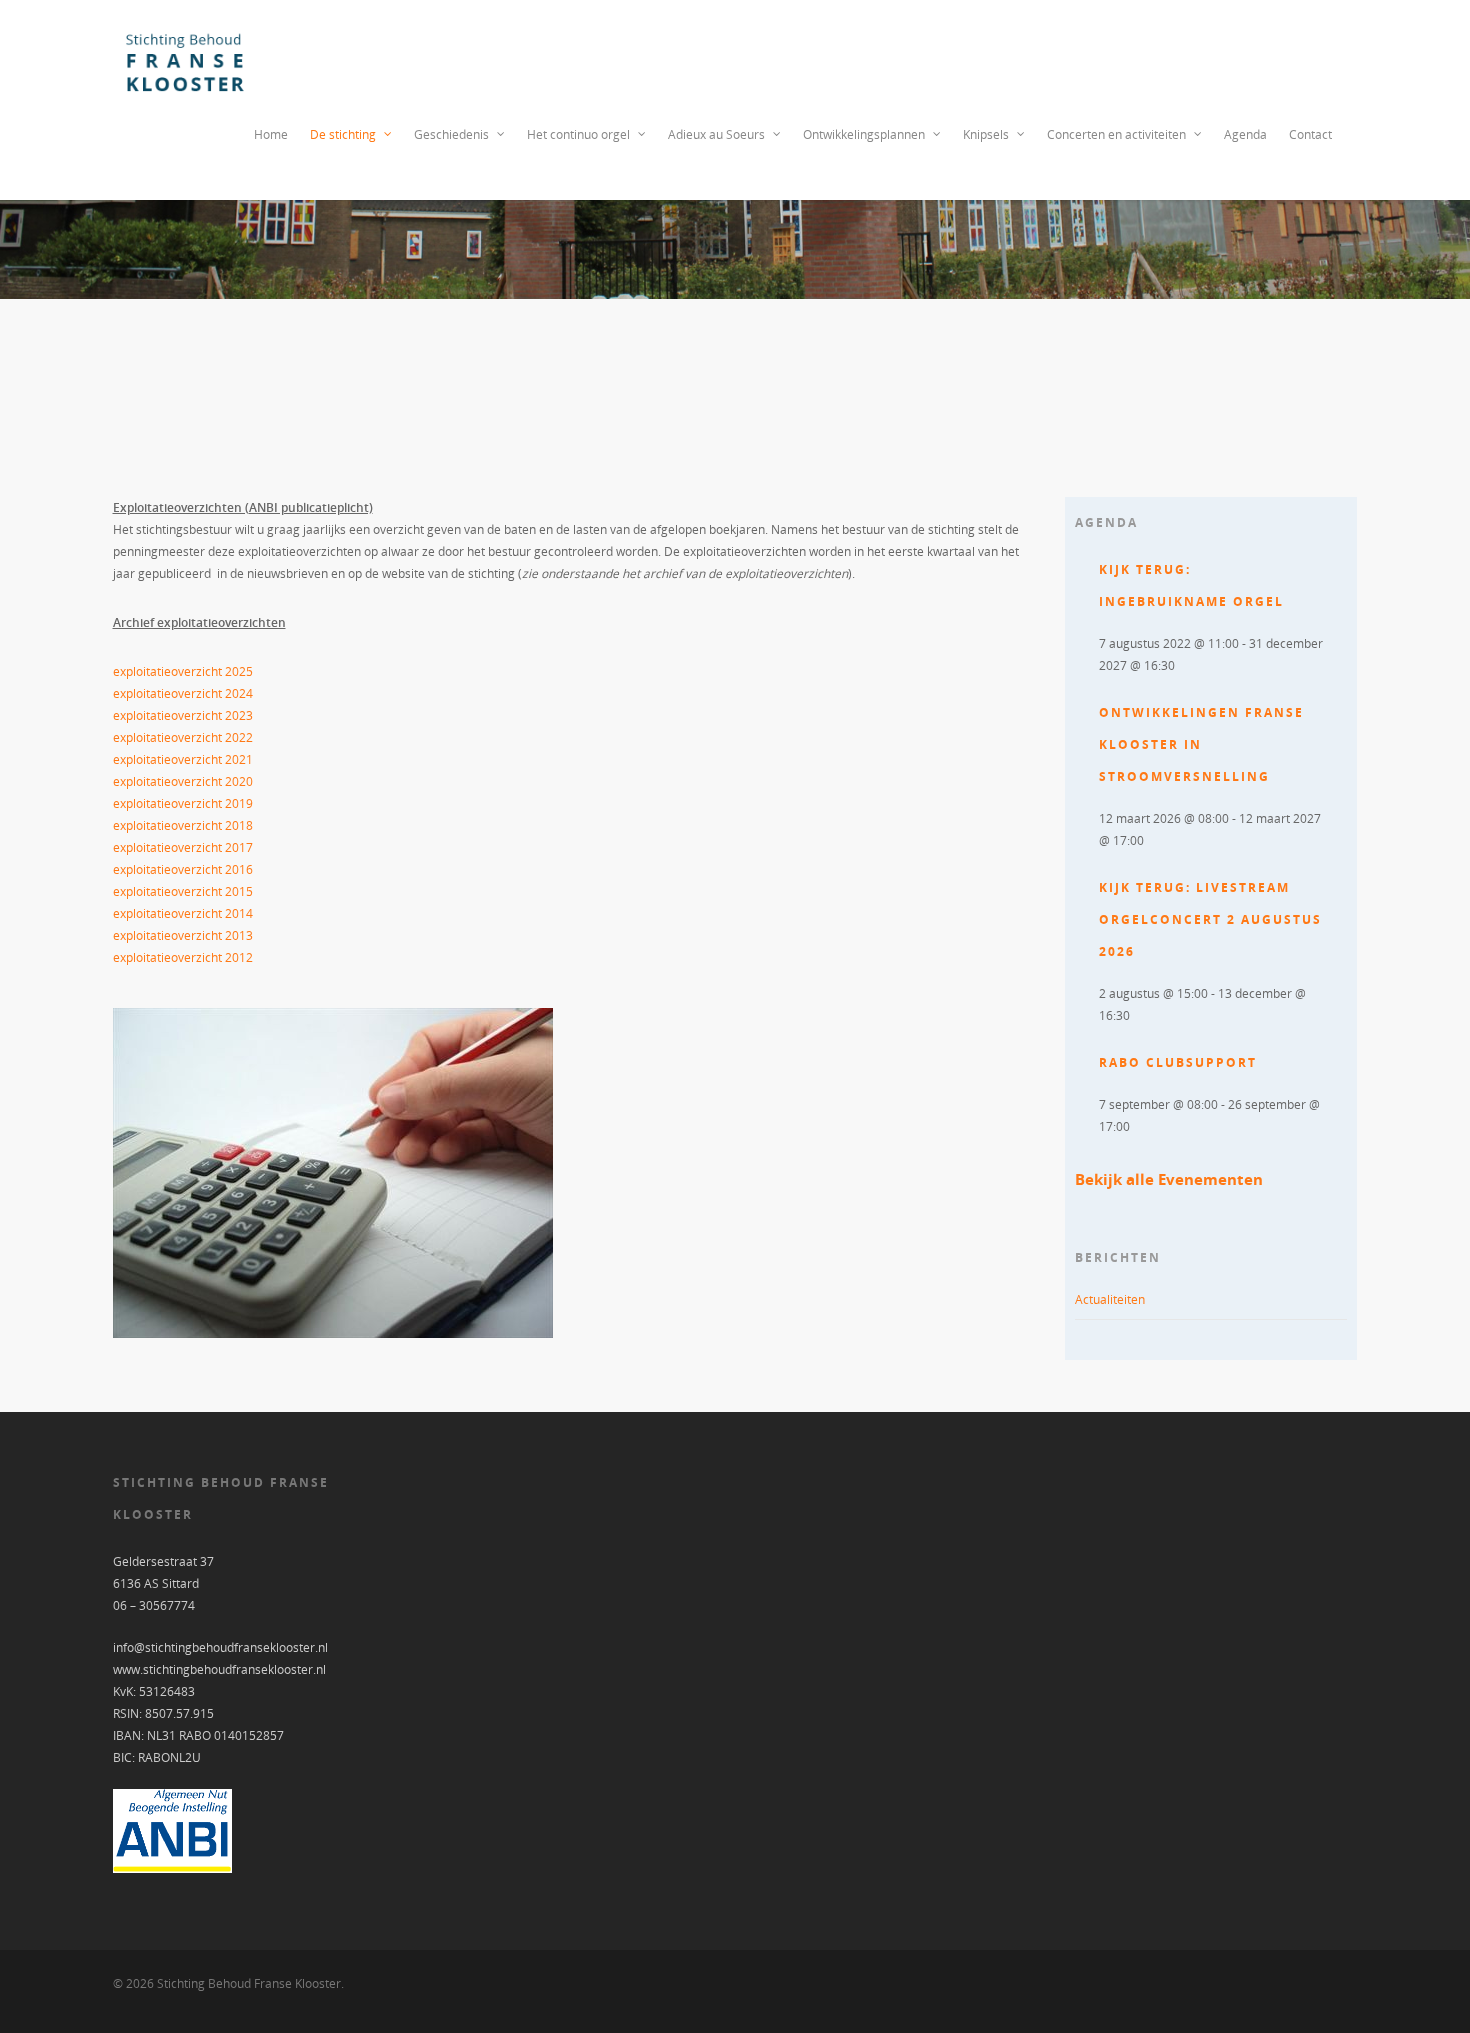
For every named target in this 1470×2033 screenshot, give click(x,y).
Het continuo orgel (578, 134)
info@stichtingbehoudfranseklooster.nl (220, 1647)
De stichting (343, 134)
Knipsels (986, 134)
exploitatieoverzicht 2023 (183, 715)
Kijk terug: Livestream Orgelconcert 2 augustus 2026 (1210, 919)
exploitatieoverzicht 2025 (183, 671)
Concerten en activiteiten (1116, 134)
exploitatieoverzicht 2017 (183, 847)
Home (271, 134)
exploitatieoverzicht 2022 (183, 737)
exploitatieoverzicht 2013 (183, 935)
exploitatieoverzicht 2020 (183, 781)
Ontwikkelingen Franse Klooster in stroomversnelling (1201, 744)
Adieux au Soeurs (716, 134)
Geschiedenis (451, 134)
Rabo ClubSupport (1178, 1062)
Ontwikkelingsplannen (864, 134)
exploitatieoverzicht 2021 (183, 759)
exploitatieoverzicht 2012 (183, 957)
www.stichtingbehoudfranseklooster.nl (219, 1669)
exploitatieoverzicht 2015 (183, 891)
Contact (1310, 134)
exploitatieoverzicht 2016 (183, 869)
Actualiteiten (1110, 1299)
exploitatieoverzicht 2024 (183, 693)
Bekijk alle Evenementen (1169, 1179)
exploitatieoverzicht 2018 (183, 825)
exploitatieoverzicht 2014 (183, 913)
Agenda (1245, 134)
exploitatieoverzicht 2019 (183, 803)
